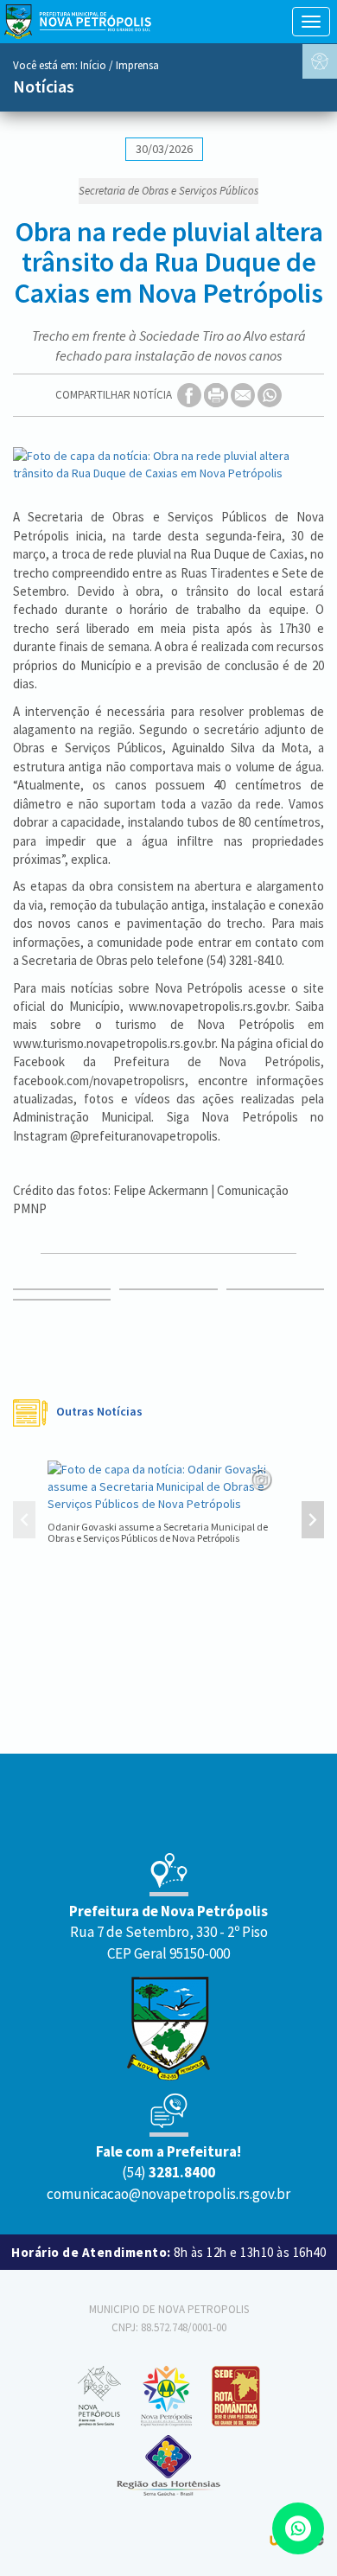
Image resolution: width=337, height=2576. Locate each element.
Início (93, 65)
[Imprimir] (217, 395)
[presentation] (24, 1522)
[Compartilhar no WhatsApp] (270, 395)
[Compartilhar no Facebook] (191, 395)
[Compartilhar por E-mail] (244, 395)
